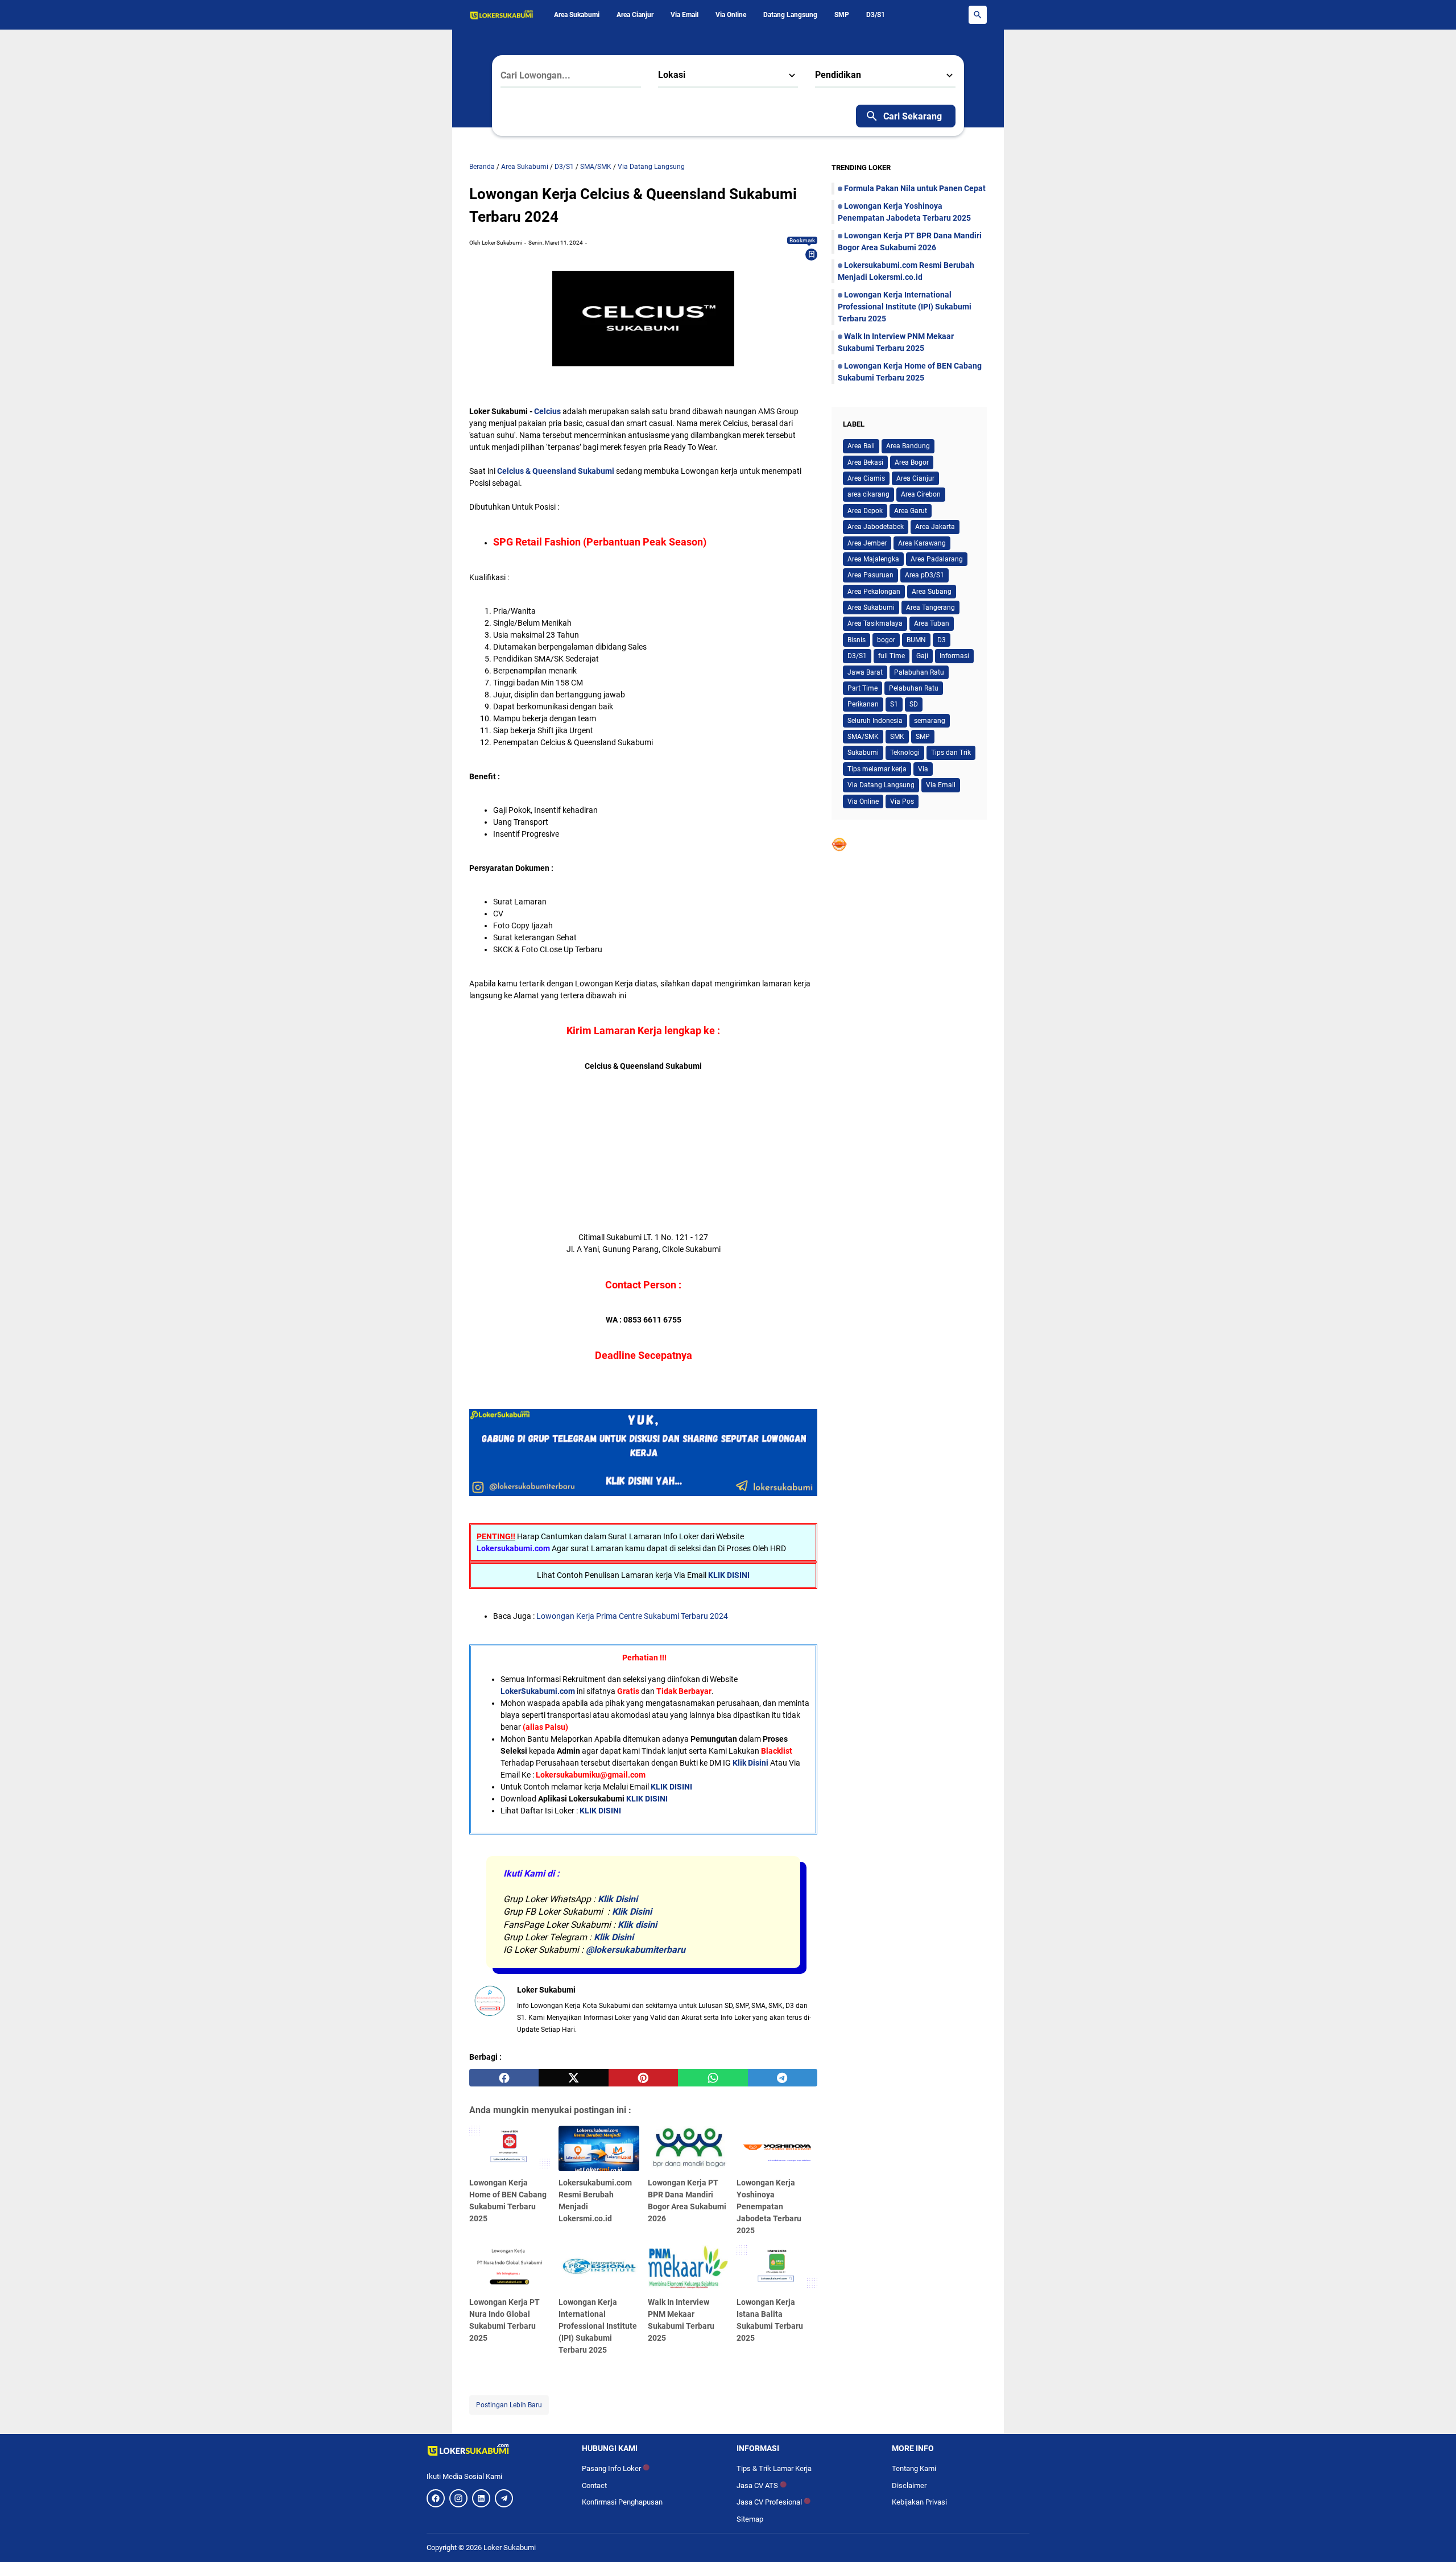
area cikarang (868, 494)
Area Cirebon (921, 494)
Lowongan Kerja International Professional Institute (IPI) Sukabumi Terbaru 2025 (598, 2326)
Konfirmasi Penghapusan (622, 2502)
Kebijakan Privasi (919, 2502)
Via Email (684, 15)
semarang (930, 721)
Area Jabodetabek (876, 527)
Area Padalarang (937, 559)
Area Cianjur (635, 15)
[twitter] (573, 2078)
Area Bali (861, 446)
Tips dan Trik (951, 753)
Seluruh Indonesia (875, 721)
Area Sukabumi (577, 15)
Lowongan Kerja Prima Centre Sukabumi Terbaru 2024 (632, 1616)
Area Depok (865, 511)
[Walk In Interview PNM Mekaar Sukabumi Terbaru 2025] (688, 2268)
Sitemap (750, 2519)
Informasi (954, 656)
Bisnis (857, 640)
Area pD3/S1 (925, 575)
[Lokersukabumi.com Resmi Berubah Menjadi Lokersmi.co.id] (599, 2148)
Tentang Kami (914, 2468)
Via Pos (902, 801)
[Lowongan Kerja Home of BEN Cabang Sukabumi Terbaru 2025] (510, 2148)
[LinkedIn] (481, 2498)
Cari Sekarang (913, 116)
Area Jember (867, 543)
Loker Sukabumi (510, 2547)
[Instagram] (458, 2498)
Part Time (863, 688)
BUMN (916, 640)
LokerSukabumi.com (538, 1691)
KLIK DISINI (729, 1575)
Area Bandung (908, 446)
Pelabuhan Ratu (914, 688)
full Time (892, 656)
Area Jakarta (935, 527)
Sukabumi (863, 753)
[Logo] (496, 2450)
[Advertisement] (643, 1152)
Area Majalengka (873, 559)
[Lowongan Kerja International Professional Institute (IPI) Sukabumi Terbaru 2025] (599, 2268)
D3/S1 (876, 15)
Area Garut (911, 511)
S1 (894, 704)
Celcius (547, 411)
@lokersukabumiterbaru (636, 1950)
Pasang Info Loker (616, 2468)
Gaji (922, 656)
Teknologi (905, 753)
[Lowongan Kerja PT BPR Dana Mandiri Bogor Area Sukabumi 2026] (688, 2148)
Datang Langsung (790, 15)
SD (914, 704)
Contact (594, 2485)
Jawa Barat (865, 672)
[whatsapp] (713, 2078)
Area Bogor (912, 462)
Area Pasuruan (870, 575)
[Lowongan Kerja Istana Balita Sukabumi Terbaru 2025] (777, 2268)
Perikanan (863, 704)
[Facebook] (436, 2498)
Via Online (731, 15)
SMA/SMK (863, 737)
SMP (842, 15)
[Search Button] (978, 15)
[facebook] (504, 2078)
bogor (886, 640)
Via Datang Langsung (881, 785)
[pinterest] (643, 2078)
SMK (897, 737)
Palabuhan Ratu (919, 672)
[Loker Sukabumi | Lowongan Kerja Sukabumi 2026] (502, 15)
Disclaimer (909, 2485)
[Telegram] (504, 2498)
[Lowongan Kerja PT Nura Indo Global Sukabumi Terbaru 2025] (510, 2268)
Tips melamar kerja (877, 769)
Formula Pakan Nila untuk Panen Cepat (915, 188)
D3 (942, 640)
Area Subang (932, 592)
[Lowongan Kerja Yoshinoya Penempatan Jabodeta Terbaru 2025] (777, 2148)
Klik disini (637, 1925)
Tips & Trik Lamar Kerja (774, 2468)
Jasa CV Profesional (773, 2502)
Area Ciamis (866, 478)
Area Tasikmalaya (875, 623)
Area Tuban (932, 623)
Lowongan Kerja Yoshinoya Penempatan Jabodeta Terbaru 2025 (769, 2206)
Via (923, 769)
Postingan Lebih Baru (509, 2405)
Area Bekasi (865, 462)
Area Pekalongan (874, 592)
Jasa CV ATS (762, 2485)
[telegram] (783, 2078)
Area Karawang (922, 543)
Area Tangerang (930, 608)
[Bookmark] (812, 254)
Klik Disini (750, 1763)
